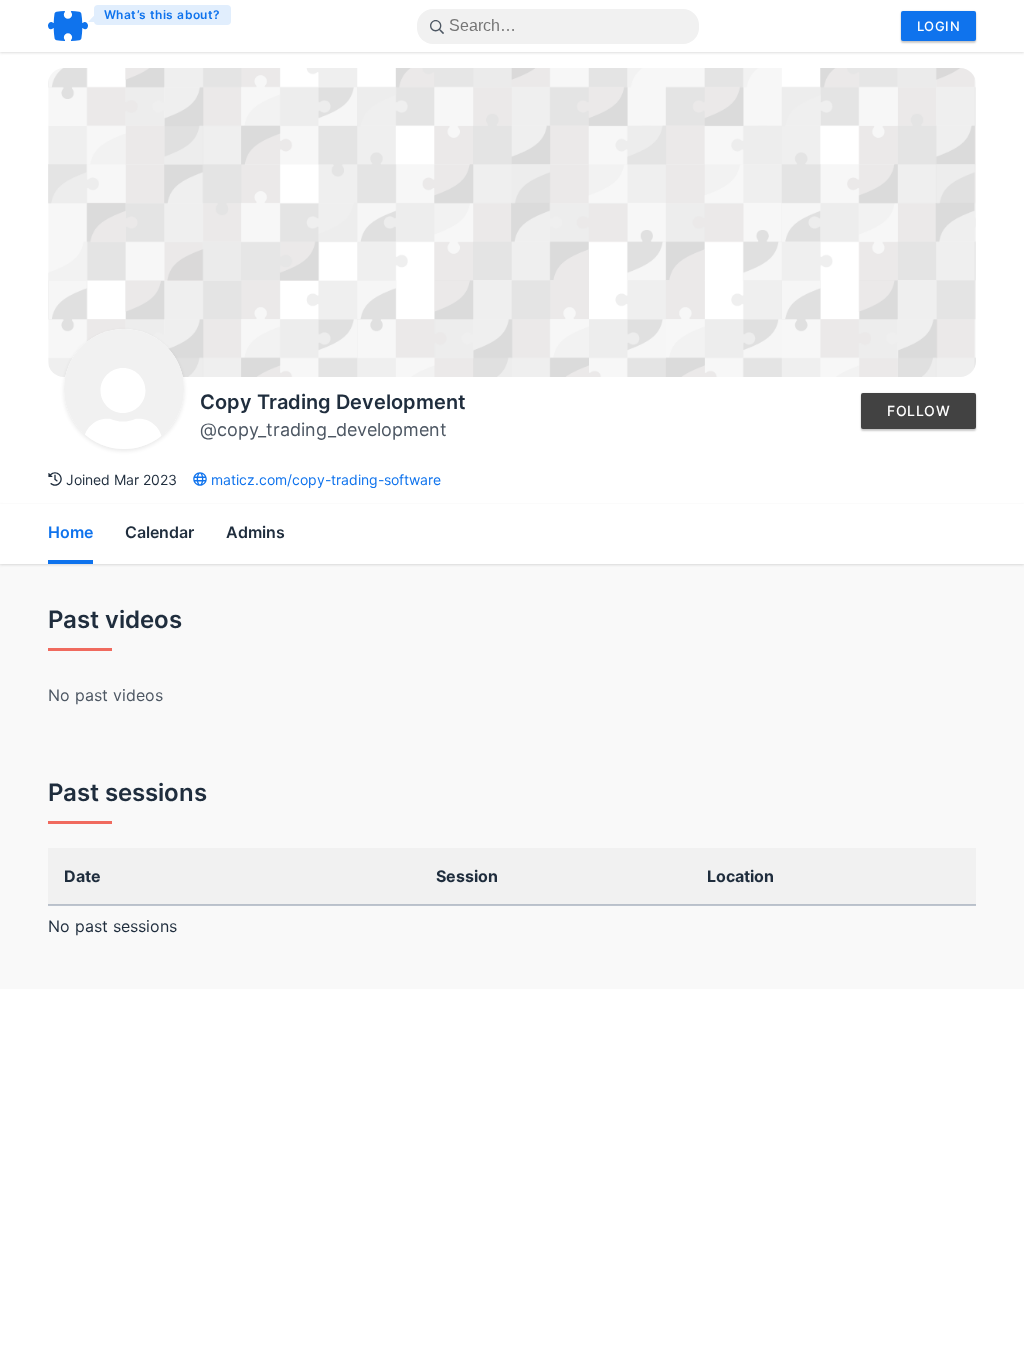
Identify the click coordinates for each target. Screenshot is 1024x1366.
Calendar (159, 532)
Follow (918, 410)
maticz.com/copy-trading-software (324, 479)
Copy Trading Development (333, 402)
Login (938, 26)
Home (70, 532)
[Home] (140, 26)
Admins (255, 532)
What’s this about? (162, 14)
